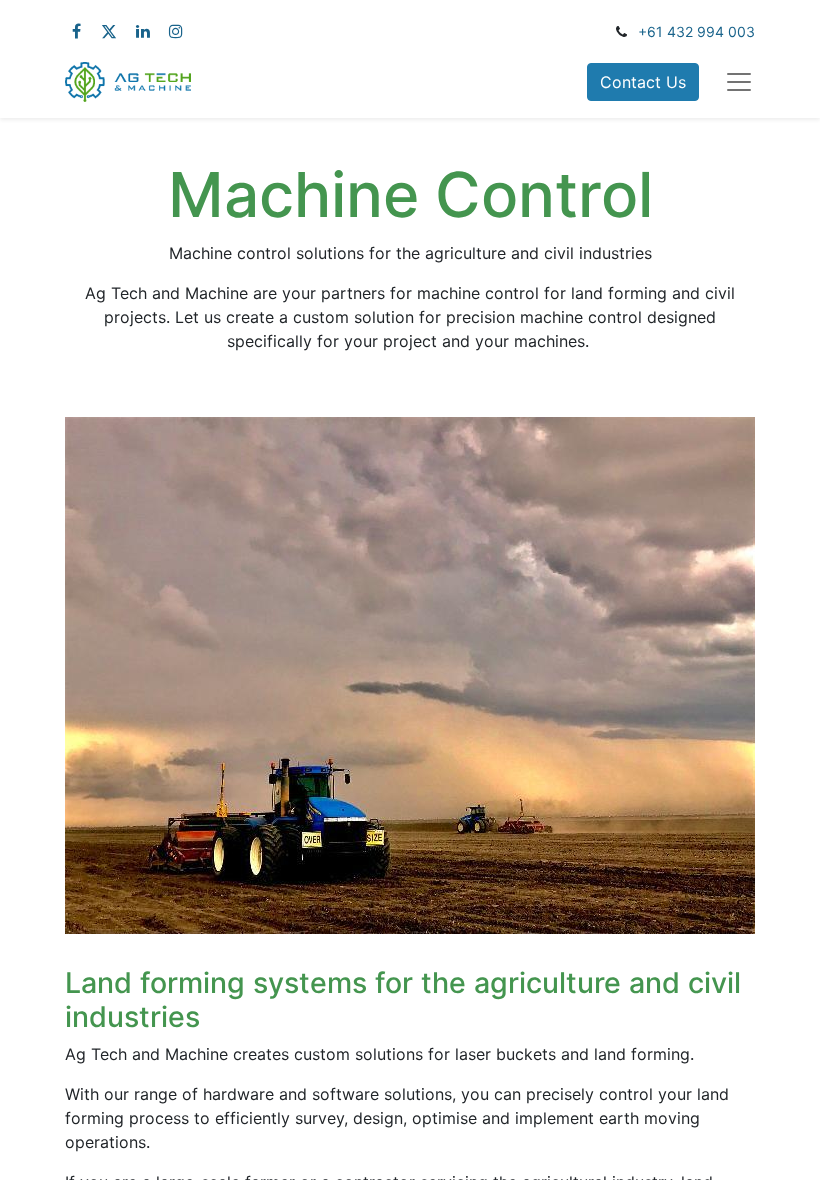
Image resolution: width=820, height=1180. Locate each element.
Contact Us (643, 82)
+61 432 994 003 (696, 31)
